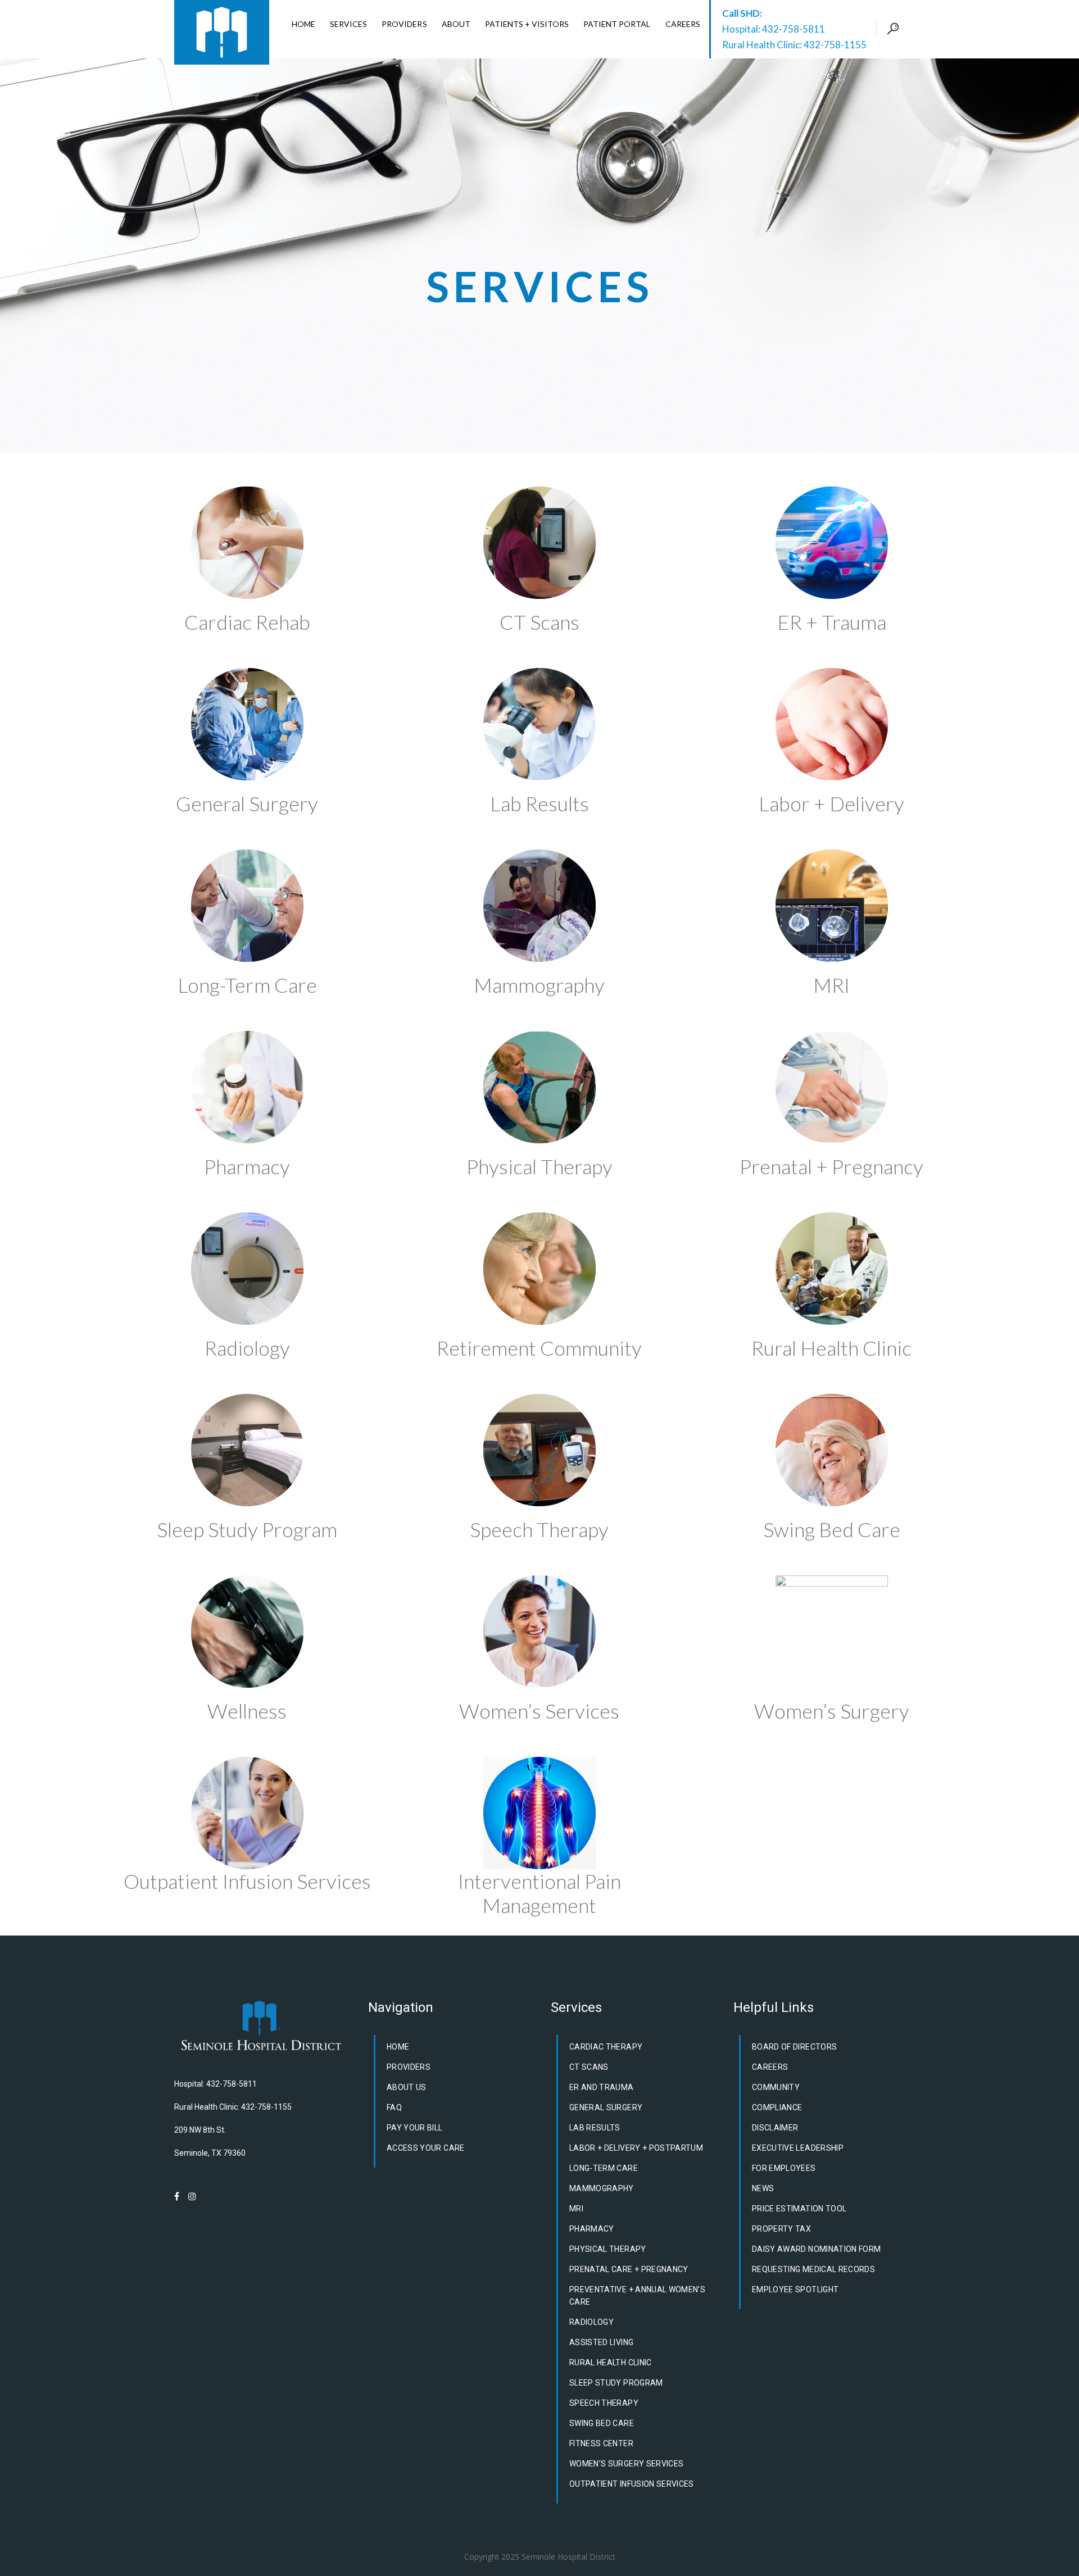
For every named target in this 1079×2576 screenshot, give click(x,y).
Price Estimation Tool (799, 2209)
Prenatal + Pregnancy (831, 1166)
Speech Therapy (539, 1529)
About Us (407, 2087)
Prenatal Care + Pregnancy (629, 2269)
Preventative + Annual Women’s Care (637, 2296)
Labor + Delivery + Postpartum (636, 2148)
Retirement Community (539, 1348)
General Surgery (247, 803)
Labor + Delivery (831, 803)
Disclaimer (775, 2128)
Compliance (777, 2107)
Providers (409, 2067)
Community (776, 2087)
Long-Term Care (247, 985)
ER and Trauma (602, 2087)
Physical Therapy (539, 1166)
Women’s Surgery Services (626, 2464)
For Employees (784, 2168)
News (763, 2188)
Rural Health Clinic (831, 1348)
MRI (831, 985)
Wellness (247, 1711)
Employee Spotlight (795, 2289)
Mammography (539, 985)
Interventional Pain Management (539, 1893)
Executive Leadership (798, 2148)
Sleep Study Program (247, 1529)
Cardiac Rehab (247, 622)
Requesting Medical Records (813, 2269)
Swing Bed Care (832, 1529)
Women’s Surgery (832, 1711)
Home (398, 2047)
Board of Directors (794, 2047)
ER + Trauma (832, 622)
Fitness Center (601, 2443)
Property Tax (781, 2229)
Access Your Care (426, 2148)
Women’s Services (539, 1711)
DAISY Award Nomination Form (816, 2249)
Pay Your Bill (415, 2128)
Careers (770, 2067)
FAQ (394, 2107)
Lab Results (539, 803)
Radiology (247, 1348)
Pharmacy (247, 1166)
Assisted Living (601, 2342)
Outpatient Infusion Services (247, 1881)
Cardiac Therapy (606, 2047)
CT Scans (539, 622)
